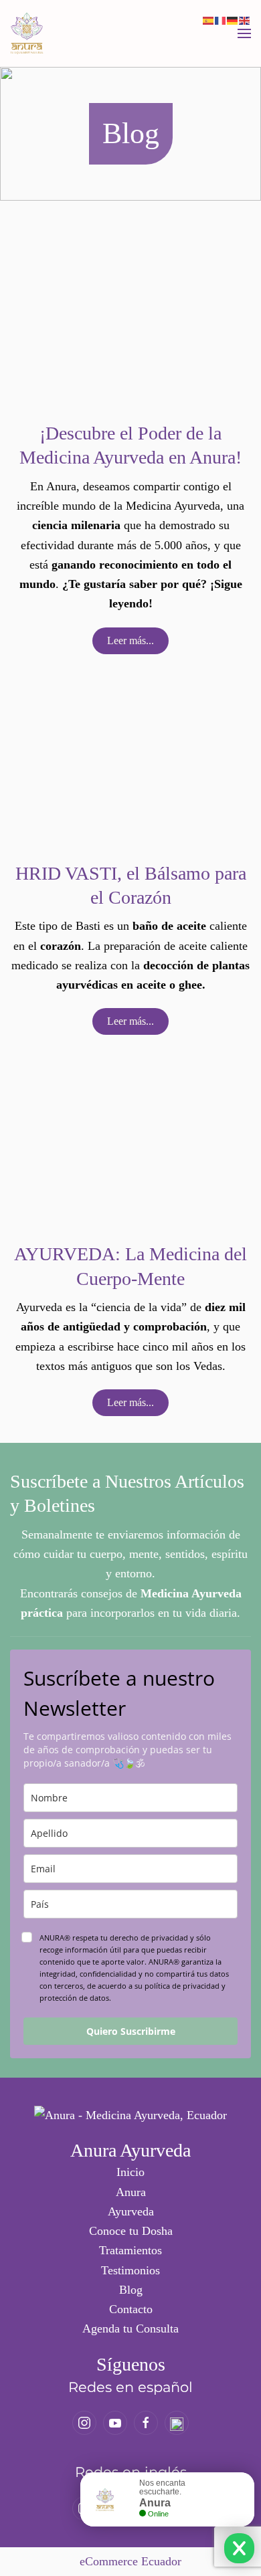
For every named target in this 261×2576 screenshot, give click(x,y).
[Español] (209, 19)
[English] (245, 19)
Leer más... (130, 640)
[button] (244, 33)
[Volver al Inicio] (27, 33)
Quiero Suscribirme (131, 2031)
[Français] (221, 19)
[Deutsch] (233, 19)
